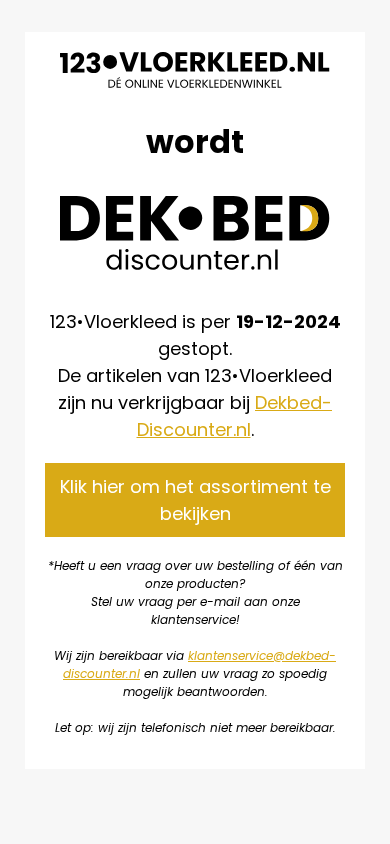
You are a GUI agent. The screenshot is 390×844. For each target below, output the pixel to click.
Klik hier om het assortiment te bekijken (195, 500)
